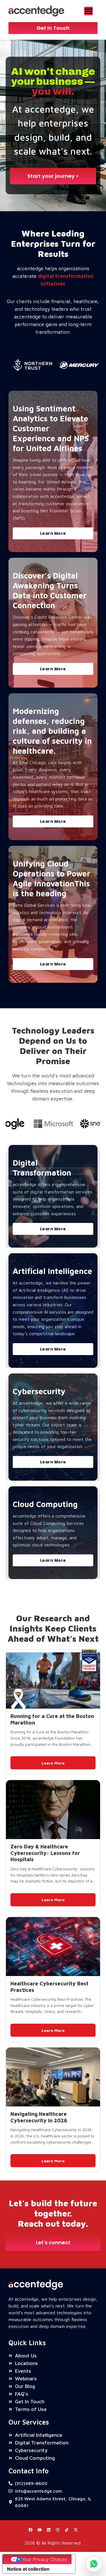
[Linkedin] (49, 2530)
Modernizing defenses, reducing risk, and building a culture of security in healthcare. (52, 731)
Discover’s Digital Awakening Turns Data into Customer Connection (50, 590)
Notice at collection (28, 2569)
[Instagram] (58, 2530)
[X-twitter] (76, 2530)
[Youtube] (40, 2530)
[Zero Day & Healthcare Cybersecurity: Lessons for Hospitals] (53, 1810)
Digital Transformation (42, 1168)
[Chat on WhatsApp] (94, 2564)
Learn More (53, 1763)
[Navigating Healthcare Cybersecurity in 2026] (53, 2077)
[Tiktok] (67, 2530)
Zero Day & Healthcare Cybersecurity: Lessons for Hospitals (45, 1853)
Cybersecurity (39, 1391)
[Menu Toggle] (88, 11)
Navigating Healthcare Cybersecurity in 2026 (39, 2117)
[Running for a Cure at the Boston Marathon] (53, 1679)
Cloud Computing (45, 1504)
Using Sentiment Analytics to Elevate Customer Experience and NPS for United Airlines (51, 428)
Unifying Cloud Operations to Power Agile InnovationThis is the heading (51, 878)
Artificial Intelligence (52, 1271)
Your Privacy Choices (45, 2559)
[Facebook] (31, 2530)
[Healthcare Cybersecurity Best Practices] (53, 1947)
